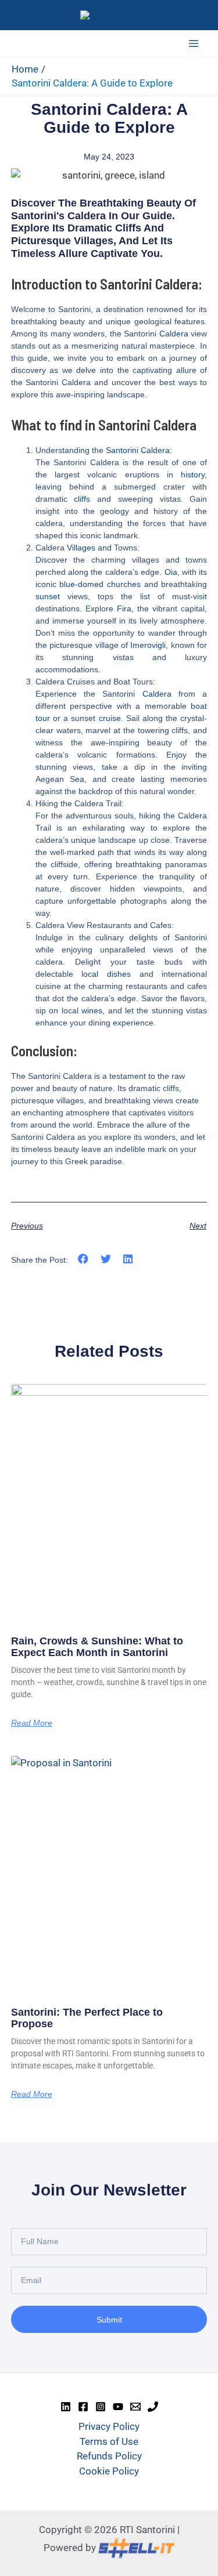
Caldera (174, 334)
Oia (171, 572)
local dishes (106, 974)
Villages (81, 548)
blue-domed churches (100, 584)
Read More (32, 1723)
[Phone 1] (153, 2407)
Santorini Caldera (138, 450)
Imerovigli (148, 645)
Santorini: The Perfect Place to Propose (87, 2018)
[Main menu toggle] (194, 44)
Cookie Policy (109, 2471)
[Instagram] (101, 2407)
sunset (48, 596)
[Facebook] (83, 2407)
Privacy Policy (109, 2426)
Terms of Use (109, 2441)
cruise (110, 718)
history (193, 474)
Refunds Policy (109, 2456)
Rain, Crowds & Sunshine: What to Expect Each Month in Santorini (97, 1647)
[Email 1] (135, 2407)
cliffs (82, 499)
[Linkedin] (66, 2407)
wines (92, 1010)
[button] (83, 1259)
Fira (124, 608)
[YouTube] (118, 2407)
